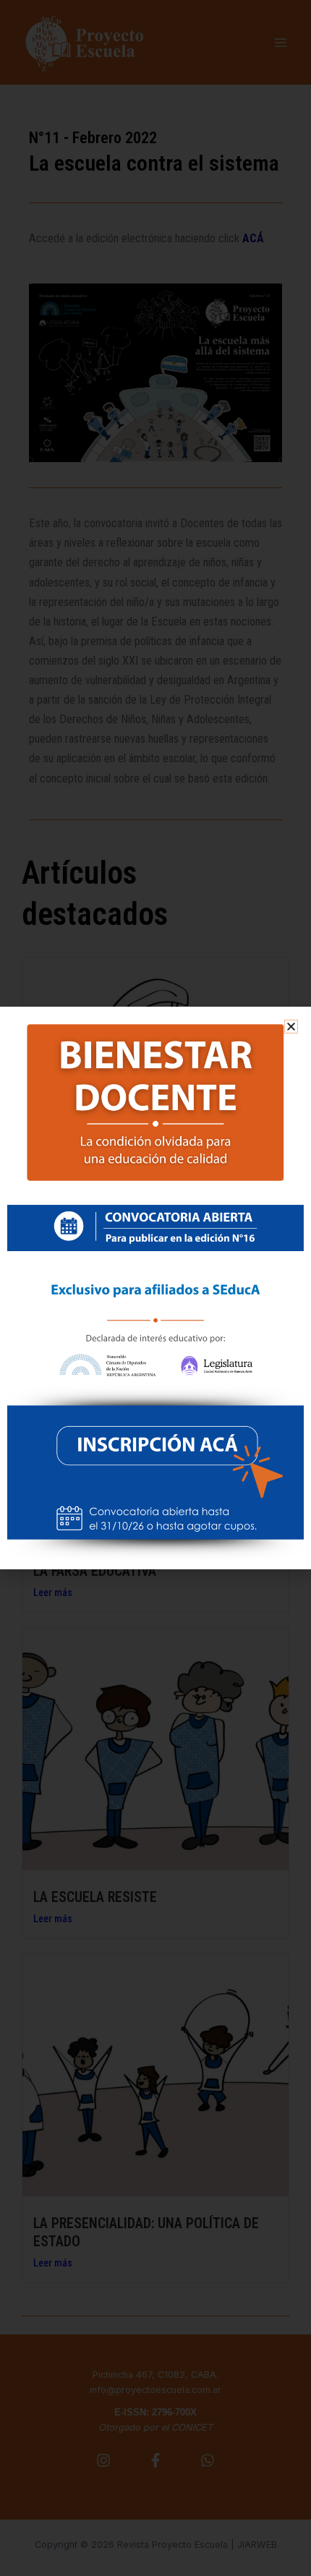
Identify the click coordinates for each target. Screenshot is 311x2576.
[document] (155, 1288)
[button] (291, 1027)
